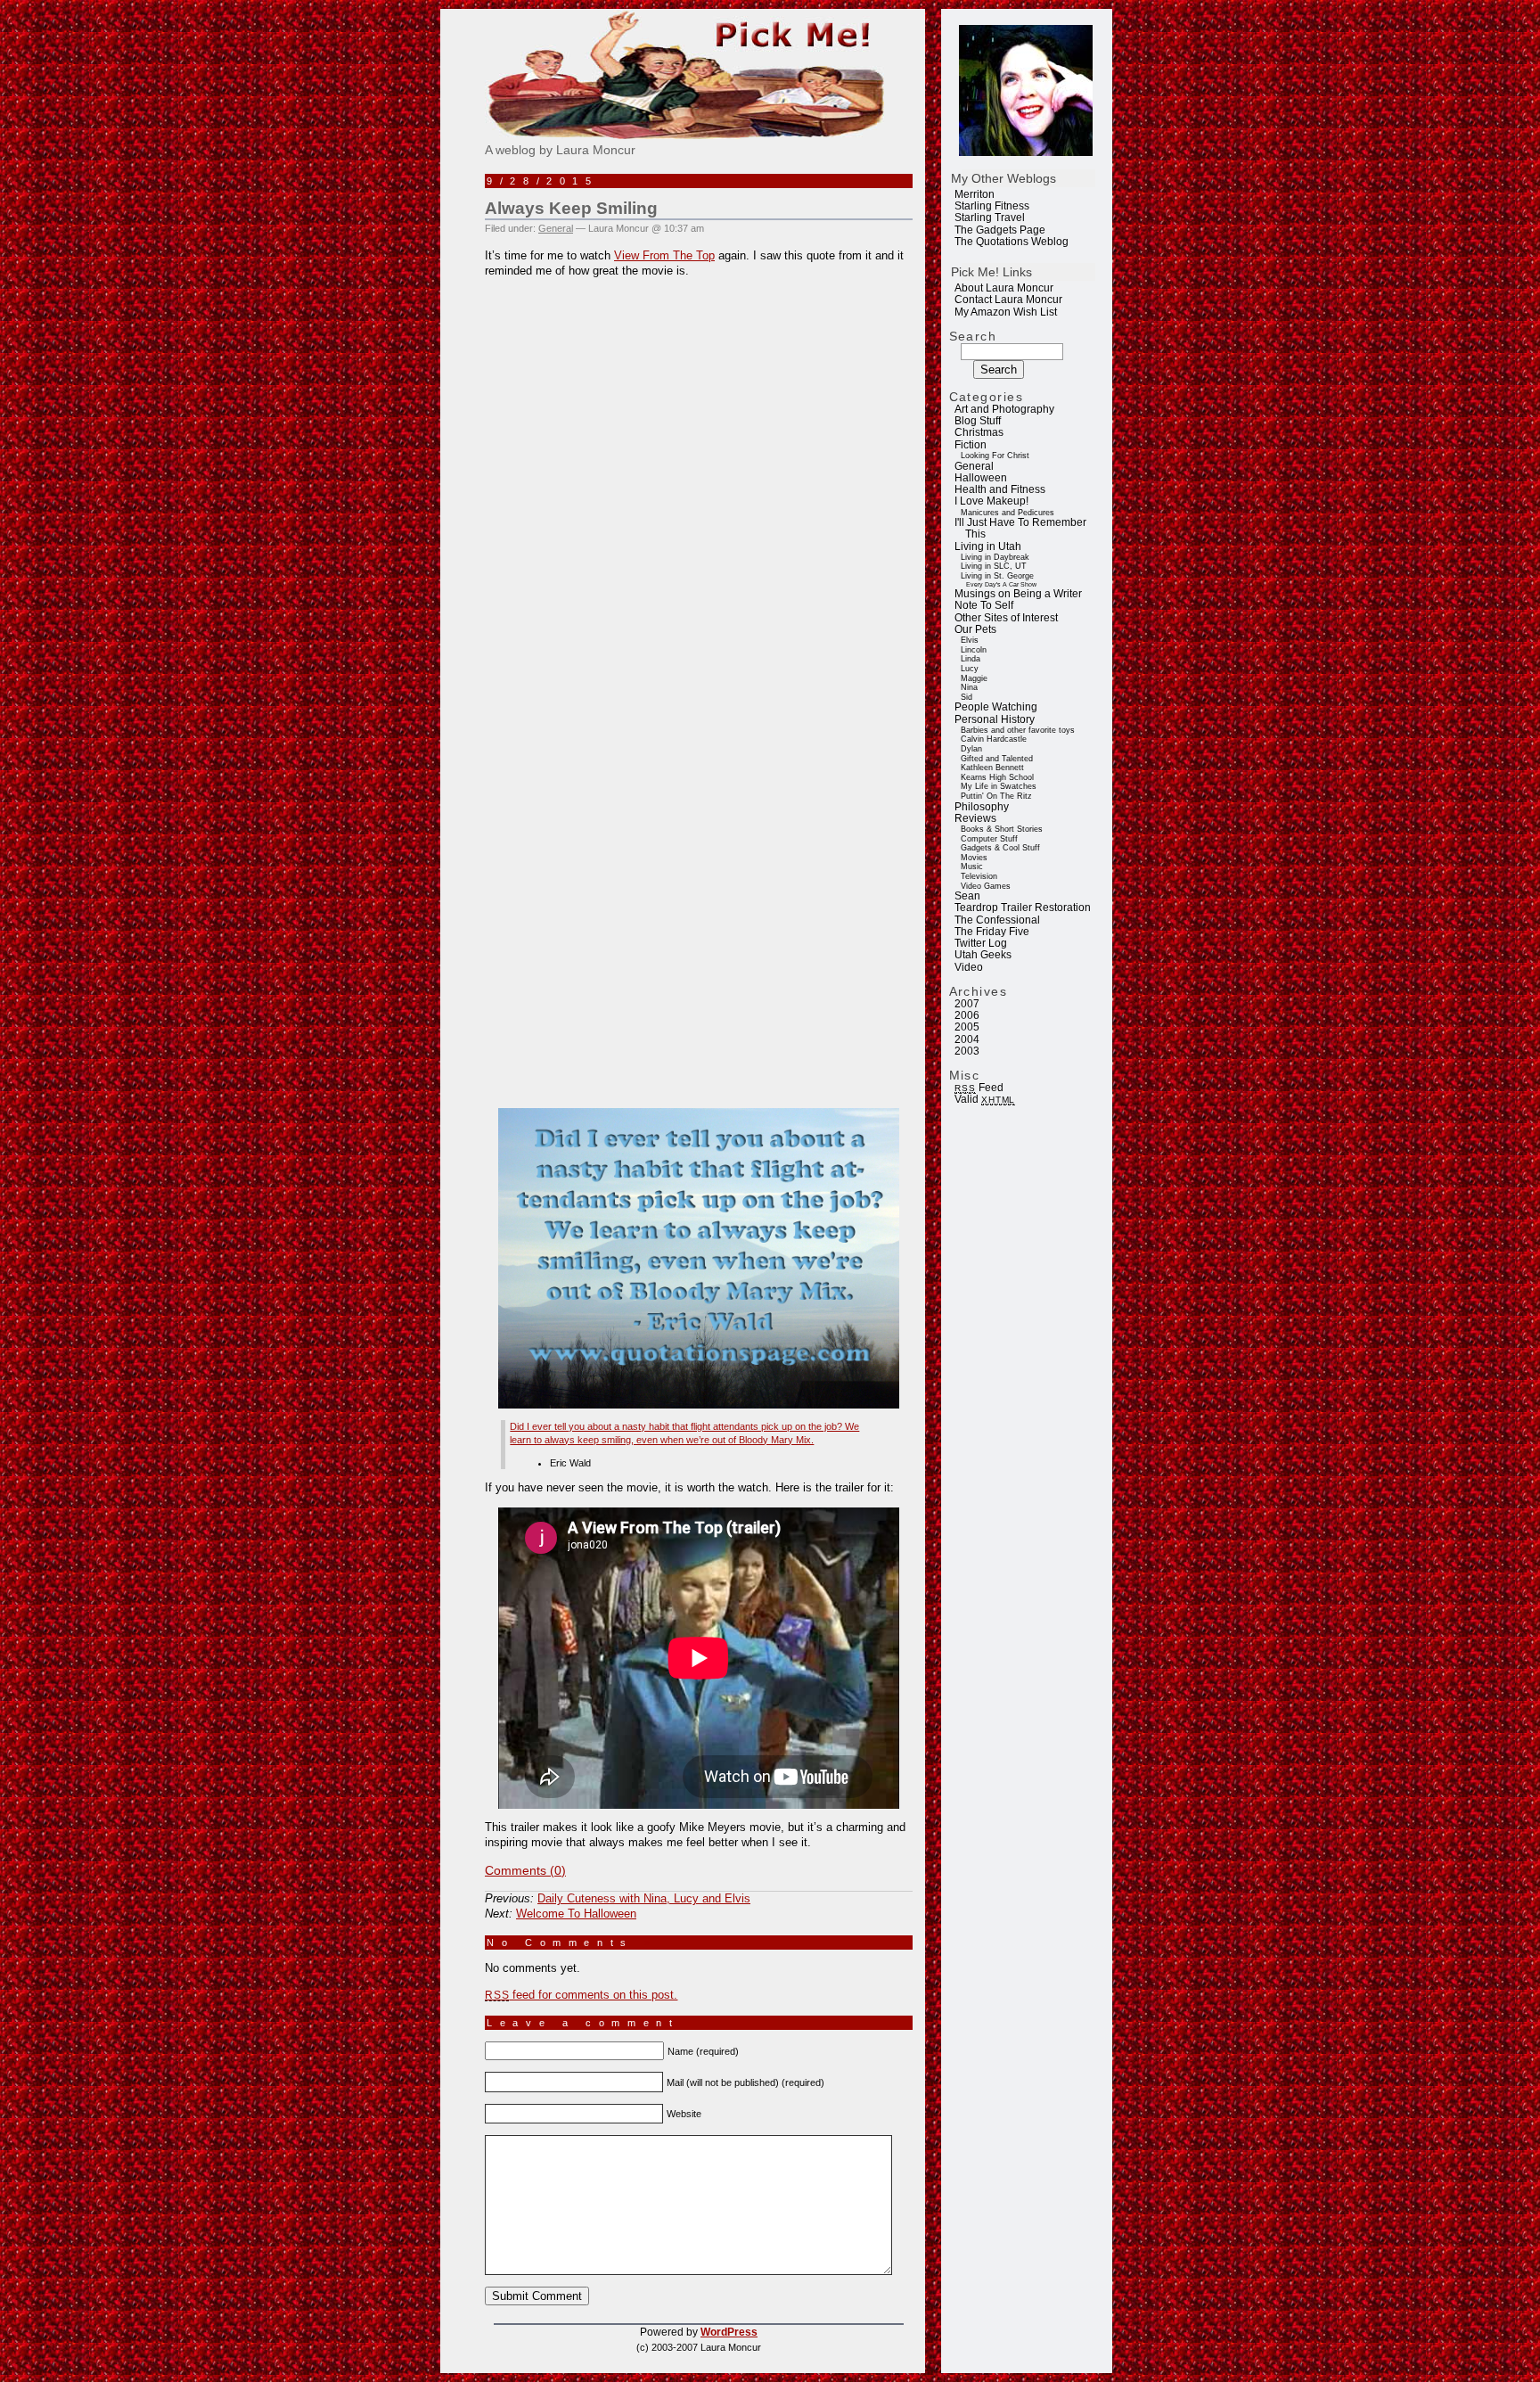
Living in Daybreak (995, 557)
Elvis (970, 640)
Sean (967, 896)
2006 (967, 1015)
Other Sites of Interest (1006, 618)
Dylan (971, 749)
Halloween (981, 478)
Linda (971, 659)
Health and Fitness (1000, 489)
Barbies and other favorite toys (1018, 730)
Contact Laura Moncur (1008, 300)
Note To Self (984, 605)
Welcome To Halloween (576, 1914)
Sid (967, 697)
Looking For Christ (995, 456)
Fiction (971, 445)
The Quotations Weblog (1012, 242)
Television (979, 876)
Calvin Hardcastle (994, 739)
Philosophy (982, 807)
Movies (974, 858)
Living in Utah (988, 546)
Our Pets (975, 629)
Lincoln (974, 650)
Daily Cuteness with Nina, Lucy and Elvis (644, 1898)
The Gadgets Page (1000, 230)
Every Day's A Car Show (1001, 584)
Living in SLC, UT (994, 566)
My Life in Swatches (999, 786)
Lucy (970, 669)
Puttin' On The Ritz (996, 796)
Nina (969, 687)
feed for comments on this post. (581, 1995)
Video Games (986, 886)
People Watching (996, 707)
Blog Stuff (978, 421)
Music (972, 867)
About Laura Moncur (1004, 288)
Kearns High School (997, 777)
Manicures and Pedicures (1008, 513)
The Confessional (997, 920)
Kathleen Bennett (992, 768)
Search (973, 336)
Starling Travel (990, 218)
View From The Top (664, 255)
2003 (967, 1051)
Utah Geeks (983, 955)
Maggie (974, 678)
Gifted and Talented (997, 759)
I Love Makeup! (991, 501)
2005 (967, 1027)
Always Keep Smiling (571, 208)
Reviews (975, 818)
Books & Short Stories (1002, 829)
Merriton (975, 194)
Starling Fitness (992, 206)
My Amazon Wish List (1006, 312)
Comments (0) (525, 1870)
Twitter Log (981, 943)
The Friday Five (992, 932)
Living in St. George (997, 576)
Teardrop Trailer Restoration (1023, 908)
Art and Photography (1004, 409)
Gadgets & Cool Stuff (1000, 848)
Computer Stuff (989, 839)
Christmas (979, 432)
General (974, 466)
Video (969, 967)
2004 (967, 1039)
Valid (985, 1099)
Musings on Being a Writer (1018, 594)
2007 (967, 1004)
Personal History (995, 719)
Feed (979, 1088)
